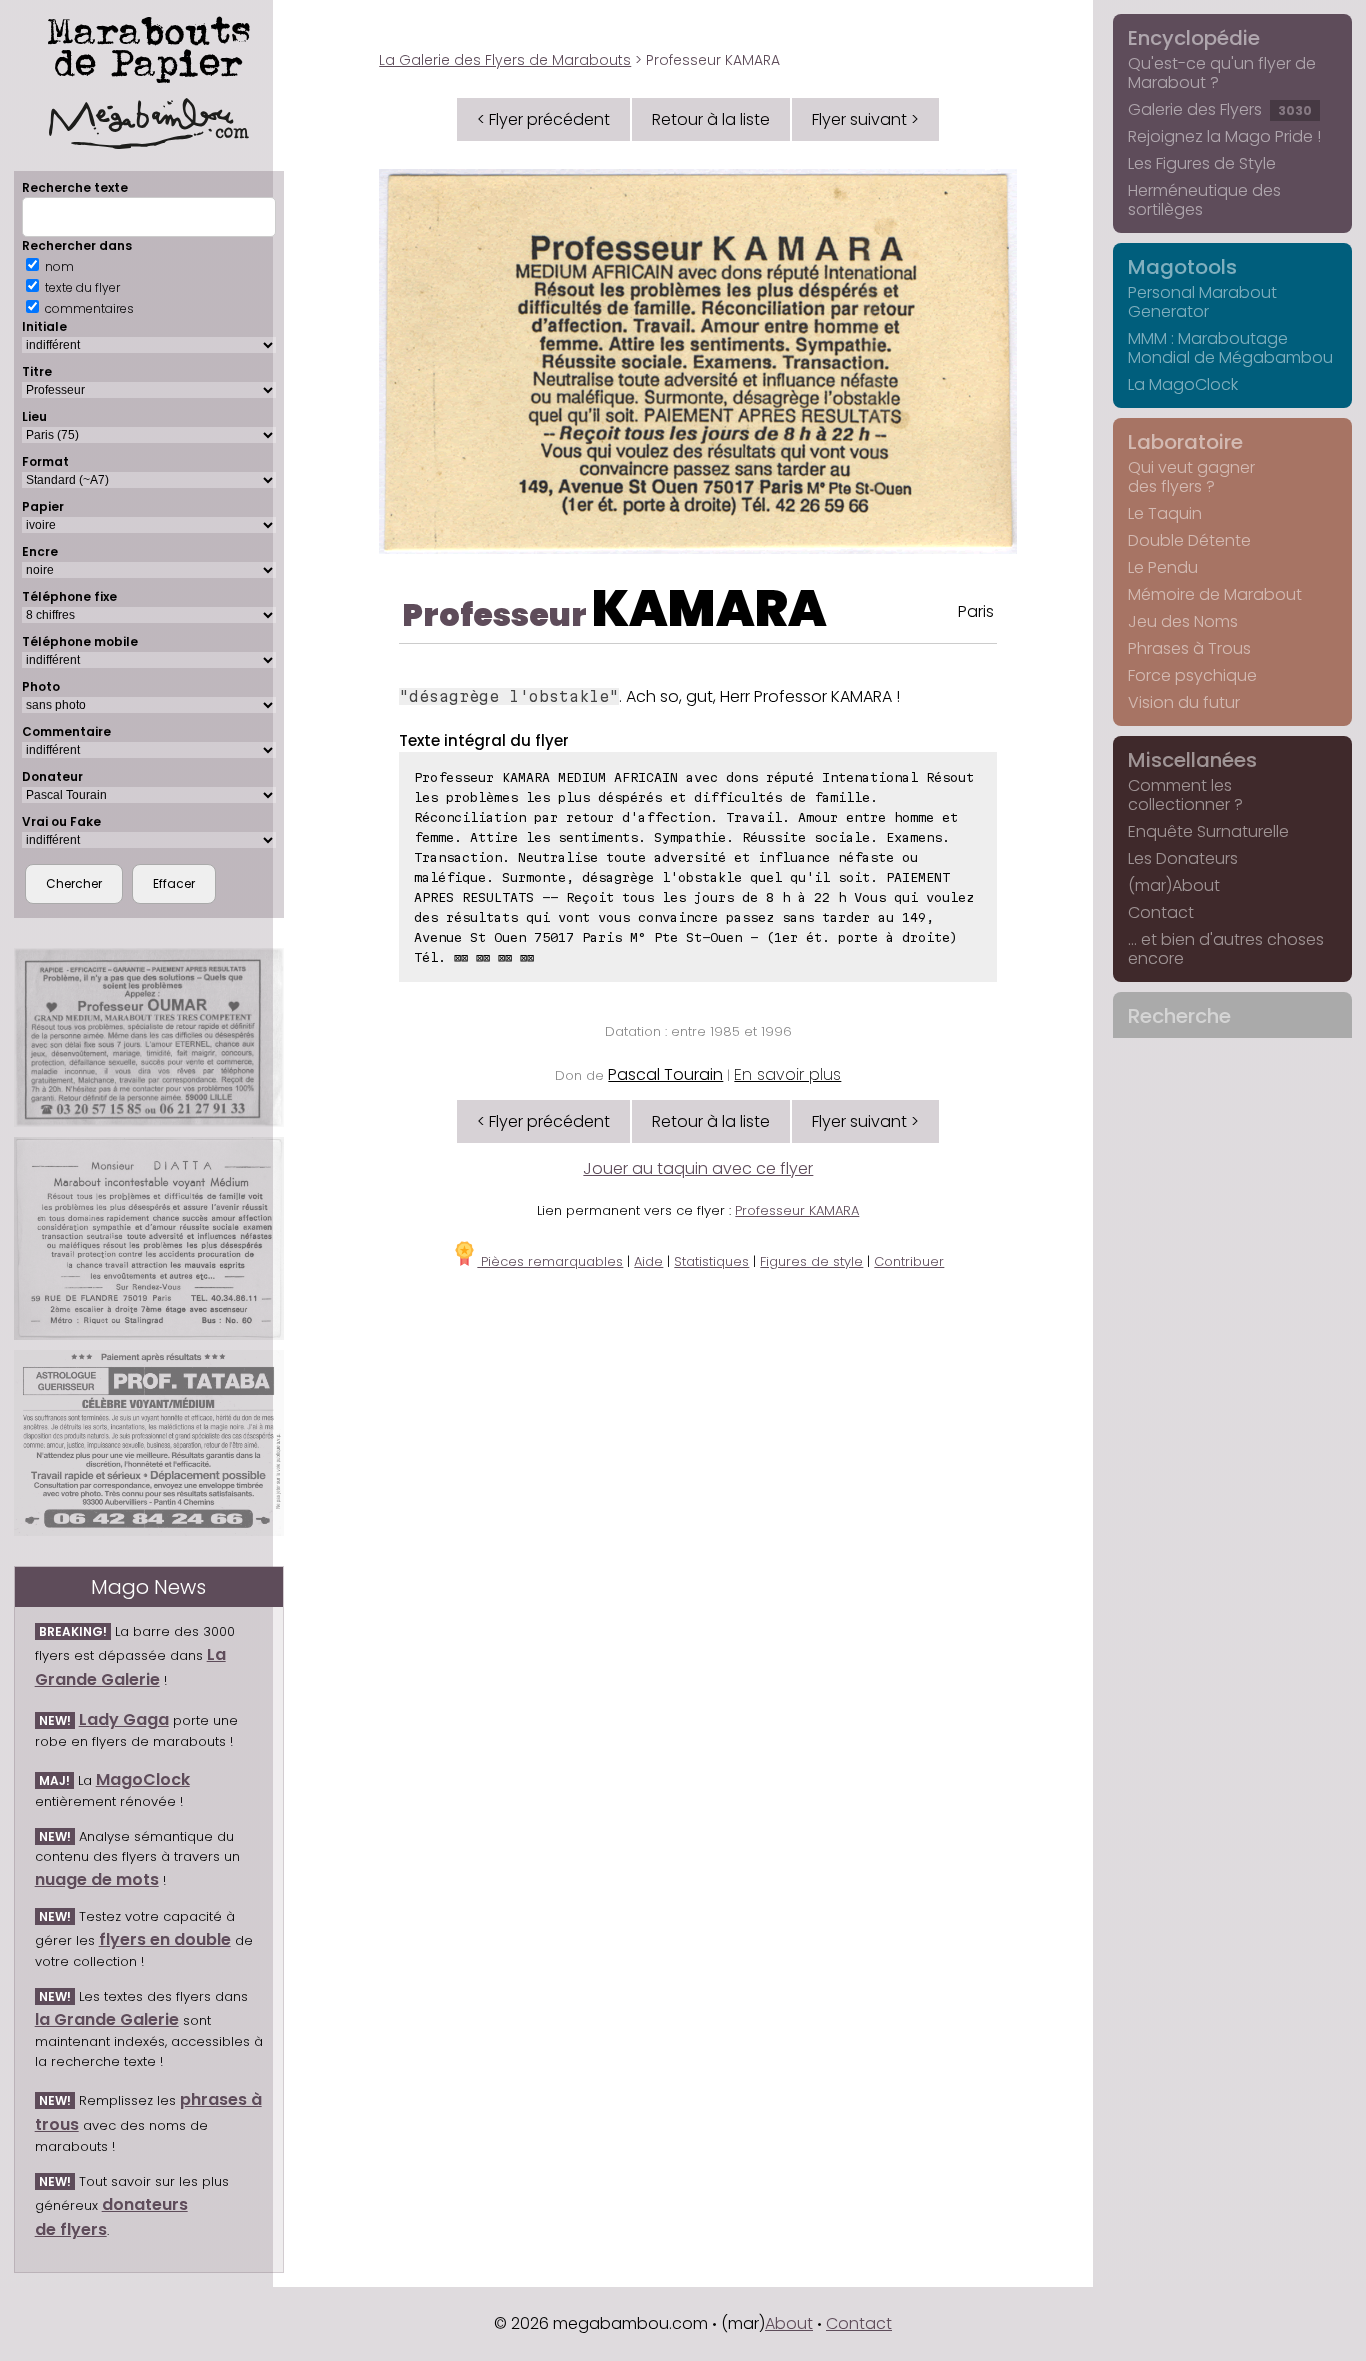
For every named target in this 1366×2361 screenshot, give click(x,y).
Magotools (1182, 267)
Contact (1161, 912)
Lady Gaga (124, 1719)
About (789, 2323)
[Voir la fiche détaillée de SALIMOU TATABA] (149, 1443)
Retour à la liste (711, 119)
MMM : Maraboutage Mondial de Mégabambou (1230, 348)
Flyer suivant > (865, 119)
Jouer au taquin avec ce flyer (698, 1168)
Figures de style (811, 1261)
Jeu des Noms (1183, 621)
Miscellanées (1192, 760)
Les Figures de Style (1202, 163)
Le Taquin (1165, 513)
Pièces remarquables (550, 1261)
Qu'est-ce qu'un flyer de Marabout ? (1222, 73)
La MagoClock (1183, 384)
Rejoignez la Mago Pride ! (1224, 136)
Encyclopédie (1194, 38)
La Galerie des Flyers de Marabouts (505, 60)
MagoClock (143, 1779)
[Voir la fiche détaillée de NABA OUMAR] (149, 1037)
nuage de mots (97, 1879)
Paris (976, 611)
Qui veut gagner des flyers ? (1191, 477)
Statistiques (711, 1261)
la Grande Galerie (107, 2019)
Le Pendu (1163, 567)
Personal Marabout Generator (1202, 302)
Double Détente (1189, 540)
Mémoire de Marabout (1215, 594)
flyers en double (165, 1939)
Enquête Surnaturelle (1208, 831)
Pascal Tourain (665, 1074)
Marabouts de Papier (149, 46)
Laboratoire (1185, 442)
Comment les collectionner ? (1185, 795)
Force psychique (1192, 675)
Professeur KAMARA (797, 1210)
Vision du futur (1184, 702)
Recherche (1179, 1016)
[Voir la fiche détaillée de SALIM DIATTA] (149, 1239)
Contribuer (909, 1261)
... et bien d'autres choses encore (1226, 949)
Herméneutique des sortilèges (1204, 200)
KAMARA (709, 608)
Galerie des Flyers (1220, 109)
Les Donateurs (1183, 858)
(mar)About (1174, 885)
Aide (648, 1261)
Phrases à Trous (1189, 648)
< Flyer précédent (543, 119)
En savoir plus (787, 1074)
